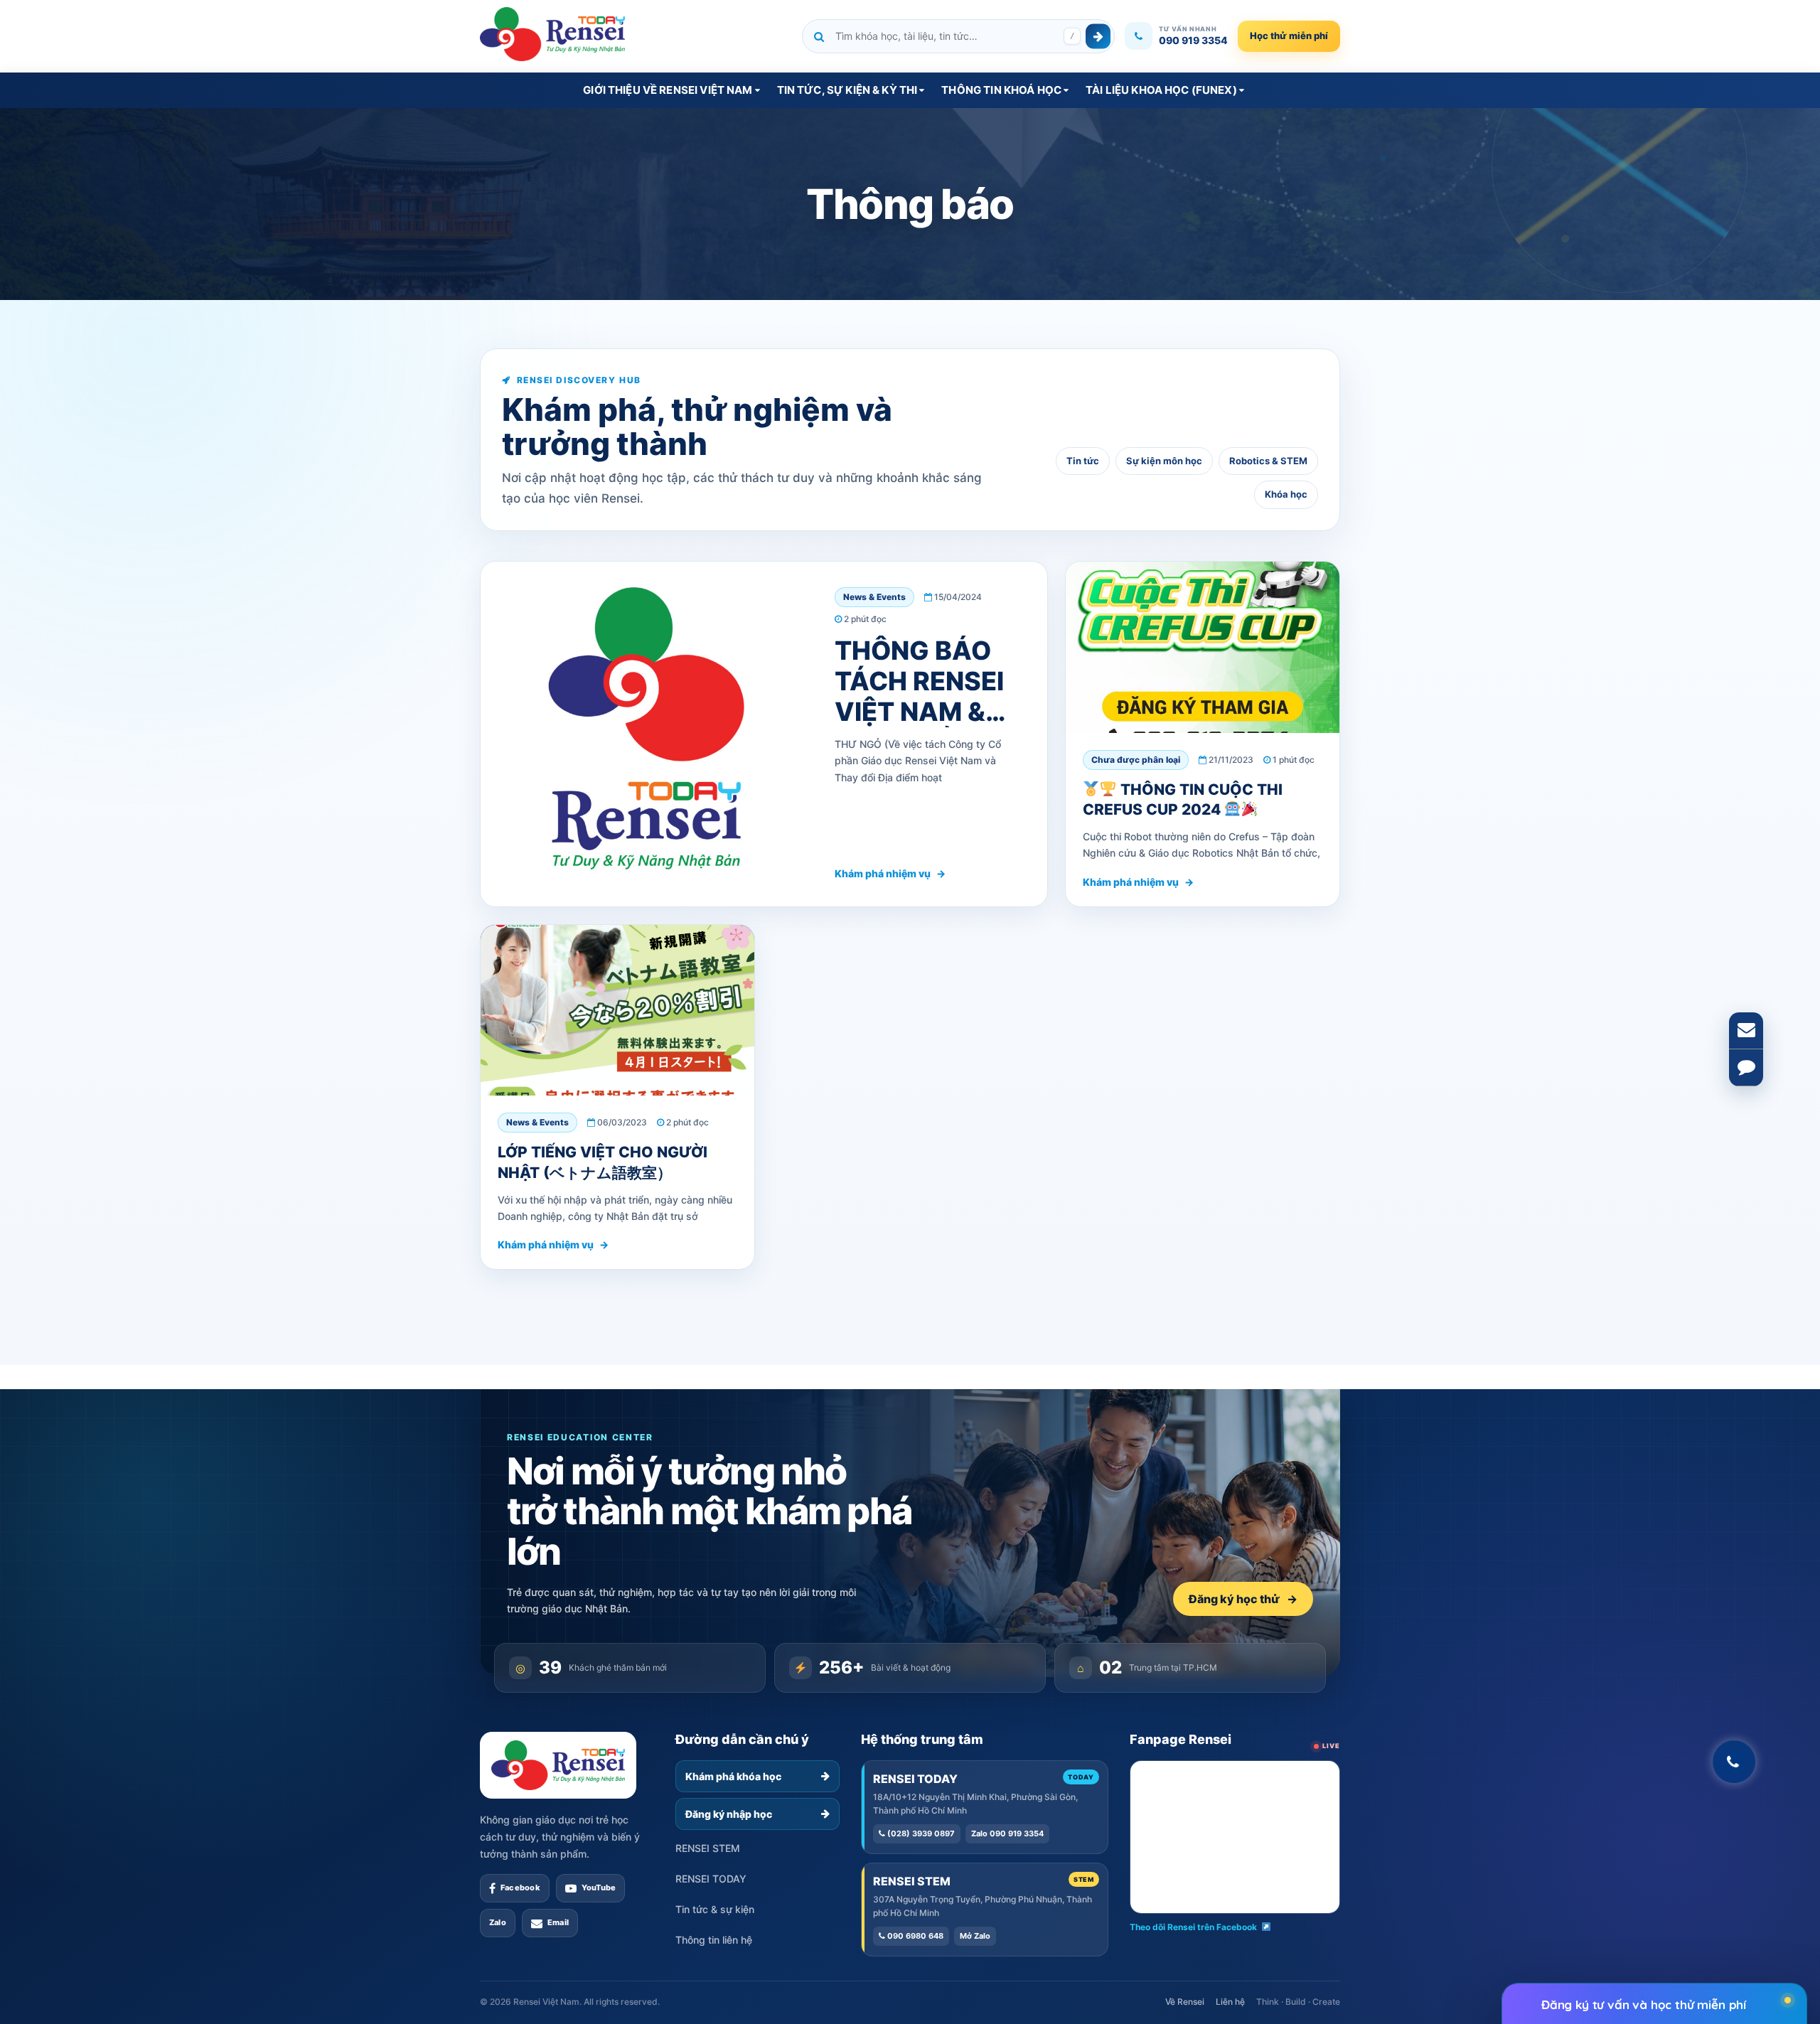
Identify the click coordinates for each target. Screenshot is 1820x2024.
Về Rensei (1185, 2002)
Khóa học (1286, 494)
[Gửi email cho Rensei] (1746, 1031)
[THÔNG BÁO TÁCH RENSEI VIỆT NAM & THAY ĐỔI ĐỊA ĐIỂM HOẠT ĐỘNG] (645, 734)
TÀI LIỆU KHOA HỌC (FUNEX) (1161, 90)
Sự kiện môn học (1164, 461)
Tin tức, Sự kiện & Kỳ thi (847, 90)
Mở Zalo (975, 1936)
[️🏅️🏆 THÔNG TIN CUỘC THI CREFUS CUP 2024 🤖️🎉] (1203, 647)
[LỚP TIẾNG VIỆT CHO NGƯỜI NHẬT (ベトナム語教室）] (617, 1011)
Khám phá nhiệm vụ (890, 873)
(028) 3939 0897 (920, 1833)
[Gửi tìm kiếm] (1098, 36)
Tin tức (1083, 461)
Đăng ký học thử (1243, 1599)
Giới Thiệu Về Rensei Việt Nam (668, 90)
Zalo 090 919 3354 (1007, 1833)
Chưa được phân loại (1136, 760)
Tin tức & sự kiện (715, 1909)
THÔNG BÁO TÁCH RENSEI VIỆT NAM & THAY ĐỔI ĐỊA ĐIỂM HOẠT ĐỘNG (922, 727)
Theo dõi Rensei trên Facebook (1193, 1927)
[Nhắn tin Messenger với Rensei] (1746, 1068)
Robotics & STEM (1268, 461)
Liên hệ (1230, 2002)
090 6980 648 (914, 1936)
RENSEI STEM (708, 1848)
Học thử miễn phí (1289, 36)
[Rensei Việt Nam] (552, 34)
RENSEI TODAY (711, 1879)
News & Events (874, 597)
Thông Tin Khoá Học (1001, 90)
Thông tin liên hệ (714, 1940)
